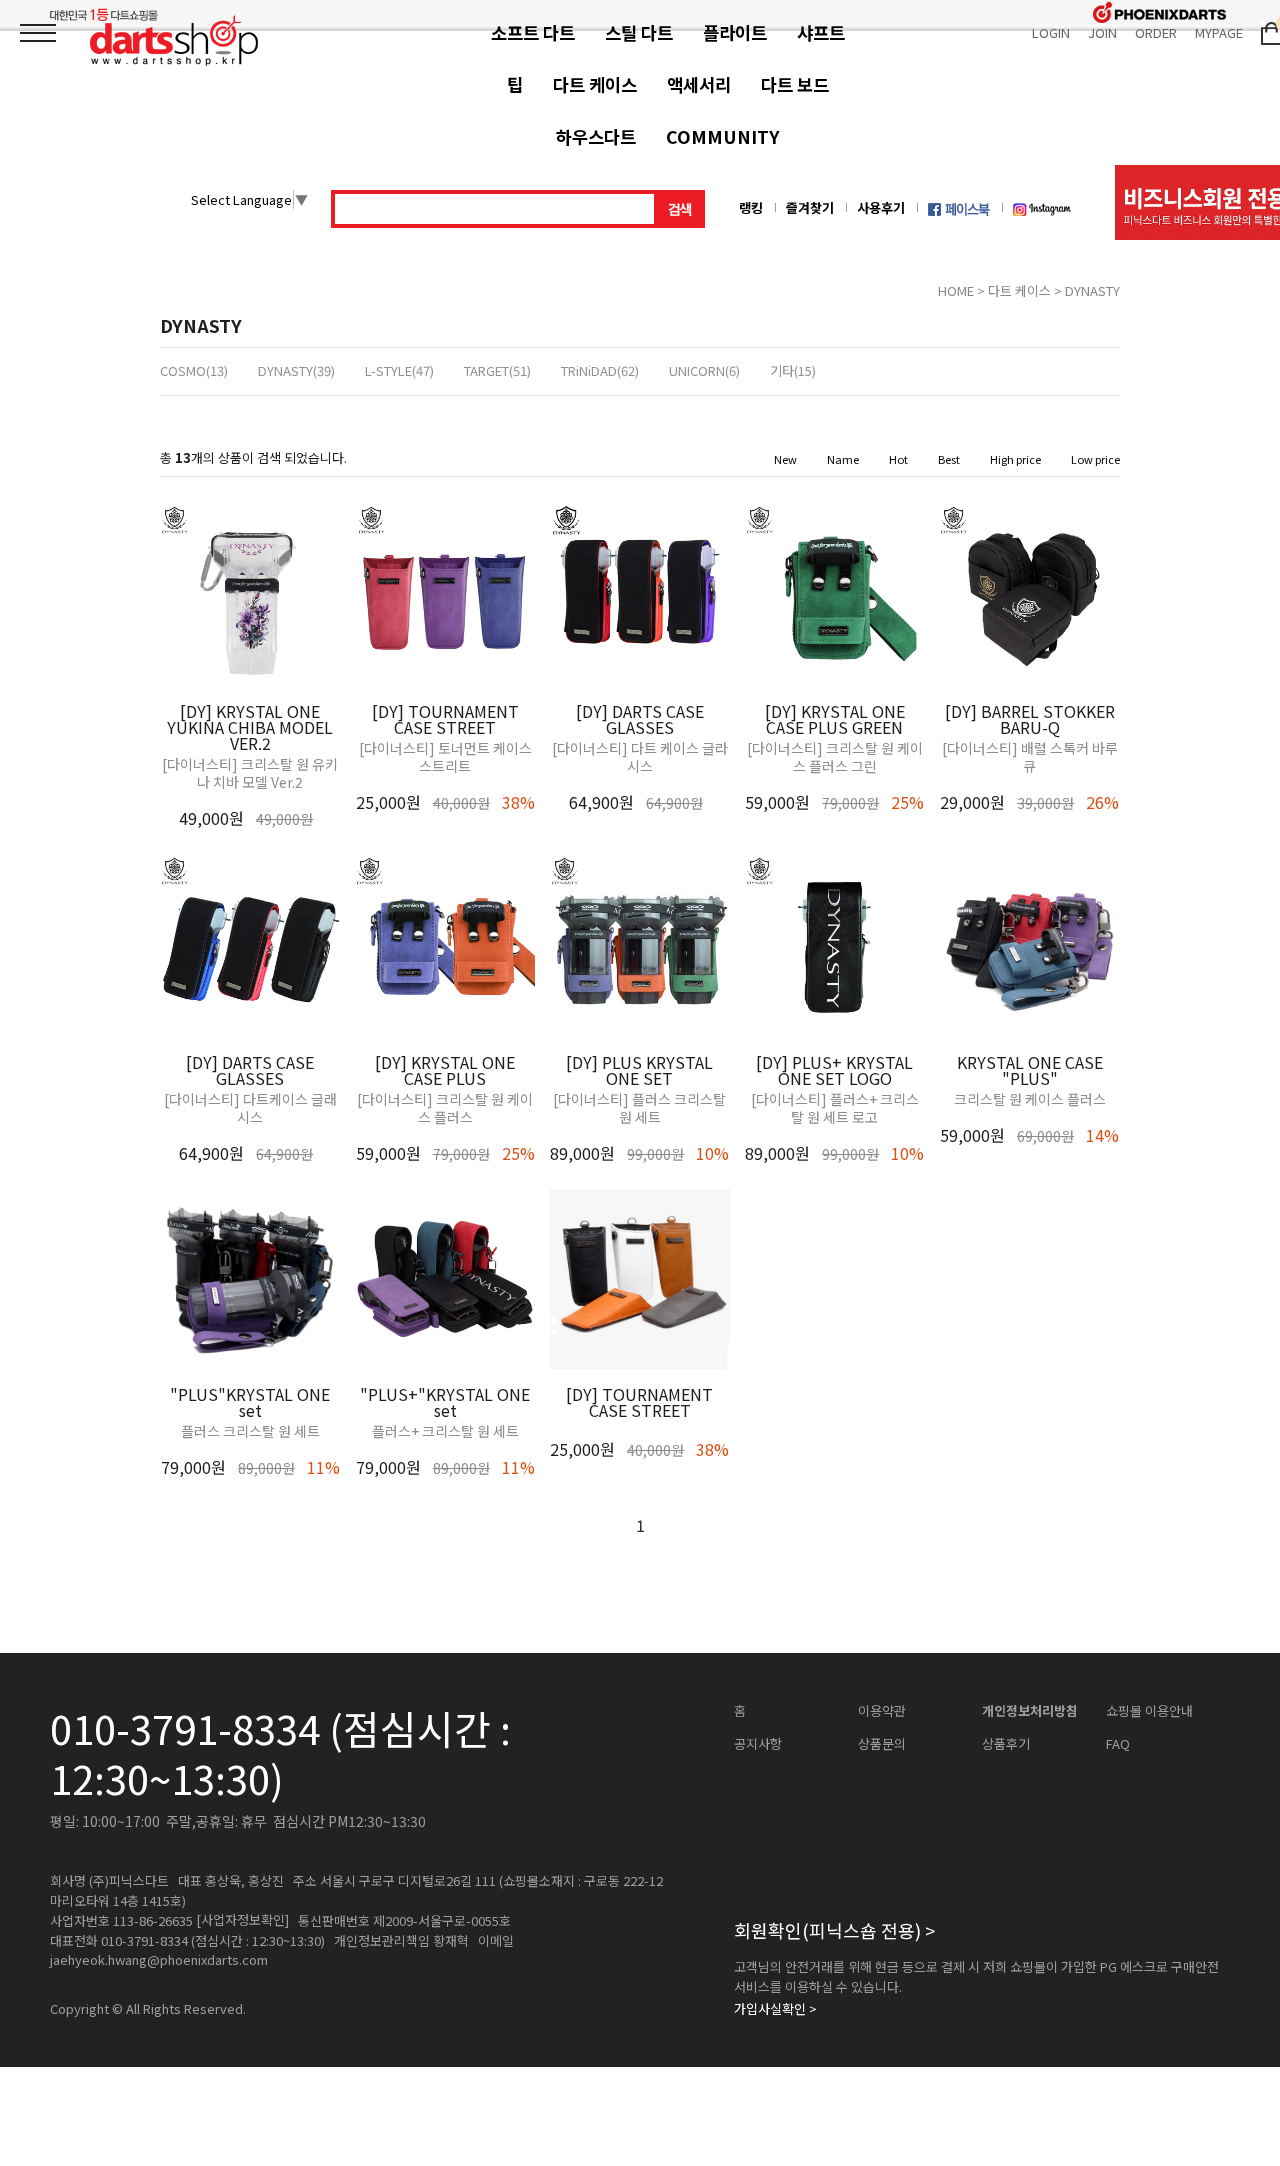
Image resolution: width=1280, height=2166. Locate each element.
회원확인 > (834, 1930)
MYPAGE (1219, 32)
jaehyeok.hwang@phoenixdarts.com (159, 1960)
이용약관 (882, 1711)
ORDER (1156, 32)
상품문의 (882, 1744)
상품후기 (1006, 1744)
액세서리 (699, 84)
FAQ (1118, 1744)
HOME (956, 290)
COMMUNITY (722, 136)
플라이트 (735, 32)
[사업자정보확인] (242, 1920)
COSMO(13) (194, 371)
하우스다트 (596, 136)
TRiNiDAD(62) (600, 371)
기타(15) (793, 371)
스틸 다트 (639, 32)
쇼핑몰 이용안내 (1149, 1711)
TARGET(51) (497, 371)
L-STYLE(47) (399, 371)
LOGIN (1051, 32)
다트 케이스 (595, 84)
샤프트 (821, 32)
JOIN (1102, 32)
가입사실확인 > (775, 2009)
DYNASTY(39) (296, 371)
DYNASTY (1092, 290)
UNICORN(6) (704, 371)
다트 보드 (795, 84)
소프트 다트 (533, 32)
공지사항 (758, 1744)
